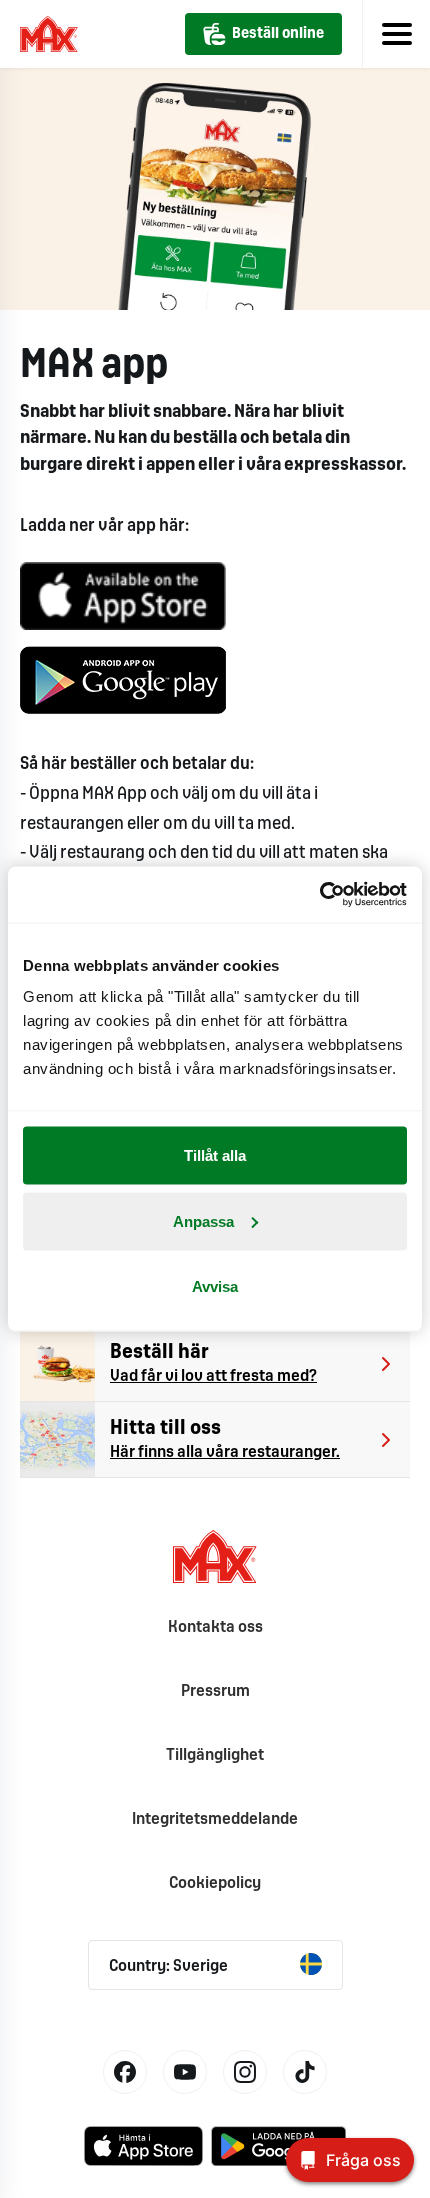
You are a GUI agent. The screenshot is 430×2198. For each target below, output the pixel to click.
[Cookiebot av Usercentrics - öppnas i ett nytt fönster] (319, 895)
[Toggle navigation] (396, 34)
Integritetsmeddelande (215, 1819)
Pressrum (215, 1691)
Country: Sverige (168, 1966)
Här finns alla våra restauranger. (225, 1452)
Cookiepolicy (215, 1883)
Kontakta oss (215, 1627)
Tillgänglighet (215, 1755)
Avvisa (215, 1286)
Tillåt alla (215, 1155)
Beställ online (278, 34)
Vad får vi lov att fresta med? (213, 1376)
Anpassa (203, 1220)
